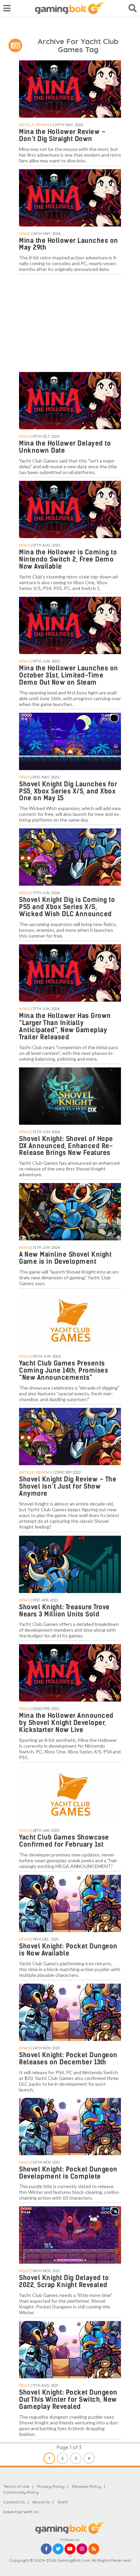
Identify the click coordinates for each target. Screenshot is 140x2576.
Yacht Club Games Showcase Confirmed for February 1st (64, 1841)
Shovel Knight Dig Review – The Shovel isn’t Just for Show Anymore (68, 1486)
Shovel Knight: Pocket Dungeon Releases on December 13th (68, 2059)
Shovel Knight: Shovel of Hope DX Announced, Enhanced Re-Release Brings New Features (66, 1146)
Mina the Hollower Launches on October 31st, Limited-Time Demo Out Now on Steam (69, 675)
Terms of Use (16, 2486)
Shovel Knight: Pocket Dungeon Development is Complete (68, 2173)
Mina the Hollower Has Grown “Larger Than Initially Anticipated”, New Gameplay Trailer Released (65, 1026)
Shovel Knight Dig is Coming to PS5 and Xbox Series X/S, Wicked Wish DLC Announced (67, 907)
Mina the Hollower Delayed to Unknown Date (65, 447)
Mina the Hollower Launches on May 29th (69, 244)
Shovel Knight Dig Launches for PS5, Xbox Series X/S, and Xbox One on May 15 (68, 791)
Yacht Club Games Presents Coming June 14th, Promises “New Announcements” (64, 1370)
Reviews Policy (87, 2486)
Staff (63, 2502)
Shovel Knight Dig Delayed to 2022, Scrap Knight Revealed (64, 2281)
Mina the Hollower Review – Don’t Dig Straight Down (62, 135)
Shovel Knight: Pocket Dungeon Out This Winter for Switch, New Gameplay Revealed (68, 2400)
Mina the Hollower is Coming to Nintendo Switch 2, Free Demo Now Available (68, 559)
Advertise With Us (21, 2512)
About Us (41, 2502)
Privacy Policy (51, 2486)
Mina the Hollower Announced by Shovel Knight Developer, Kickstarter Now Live (66, 1723)
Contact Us (14, 2502)
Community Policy (21, 2492)
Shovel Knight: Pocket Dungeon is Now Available (68, 1950)
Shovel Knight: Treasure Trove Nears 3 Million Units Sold (64, 1611)
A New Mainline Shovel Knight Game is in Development (65, 1258)
